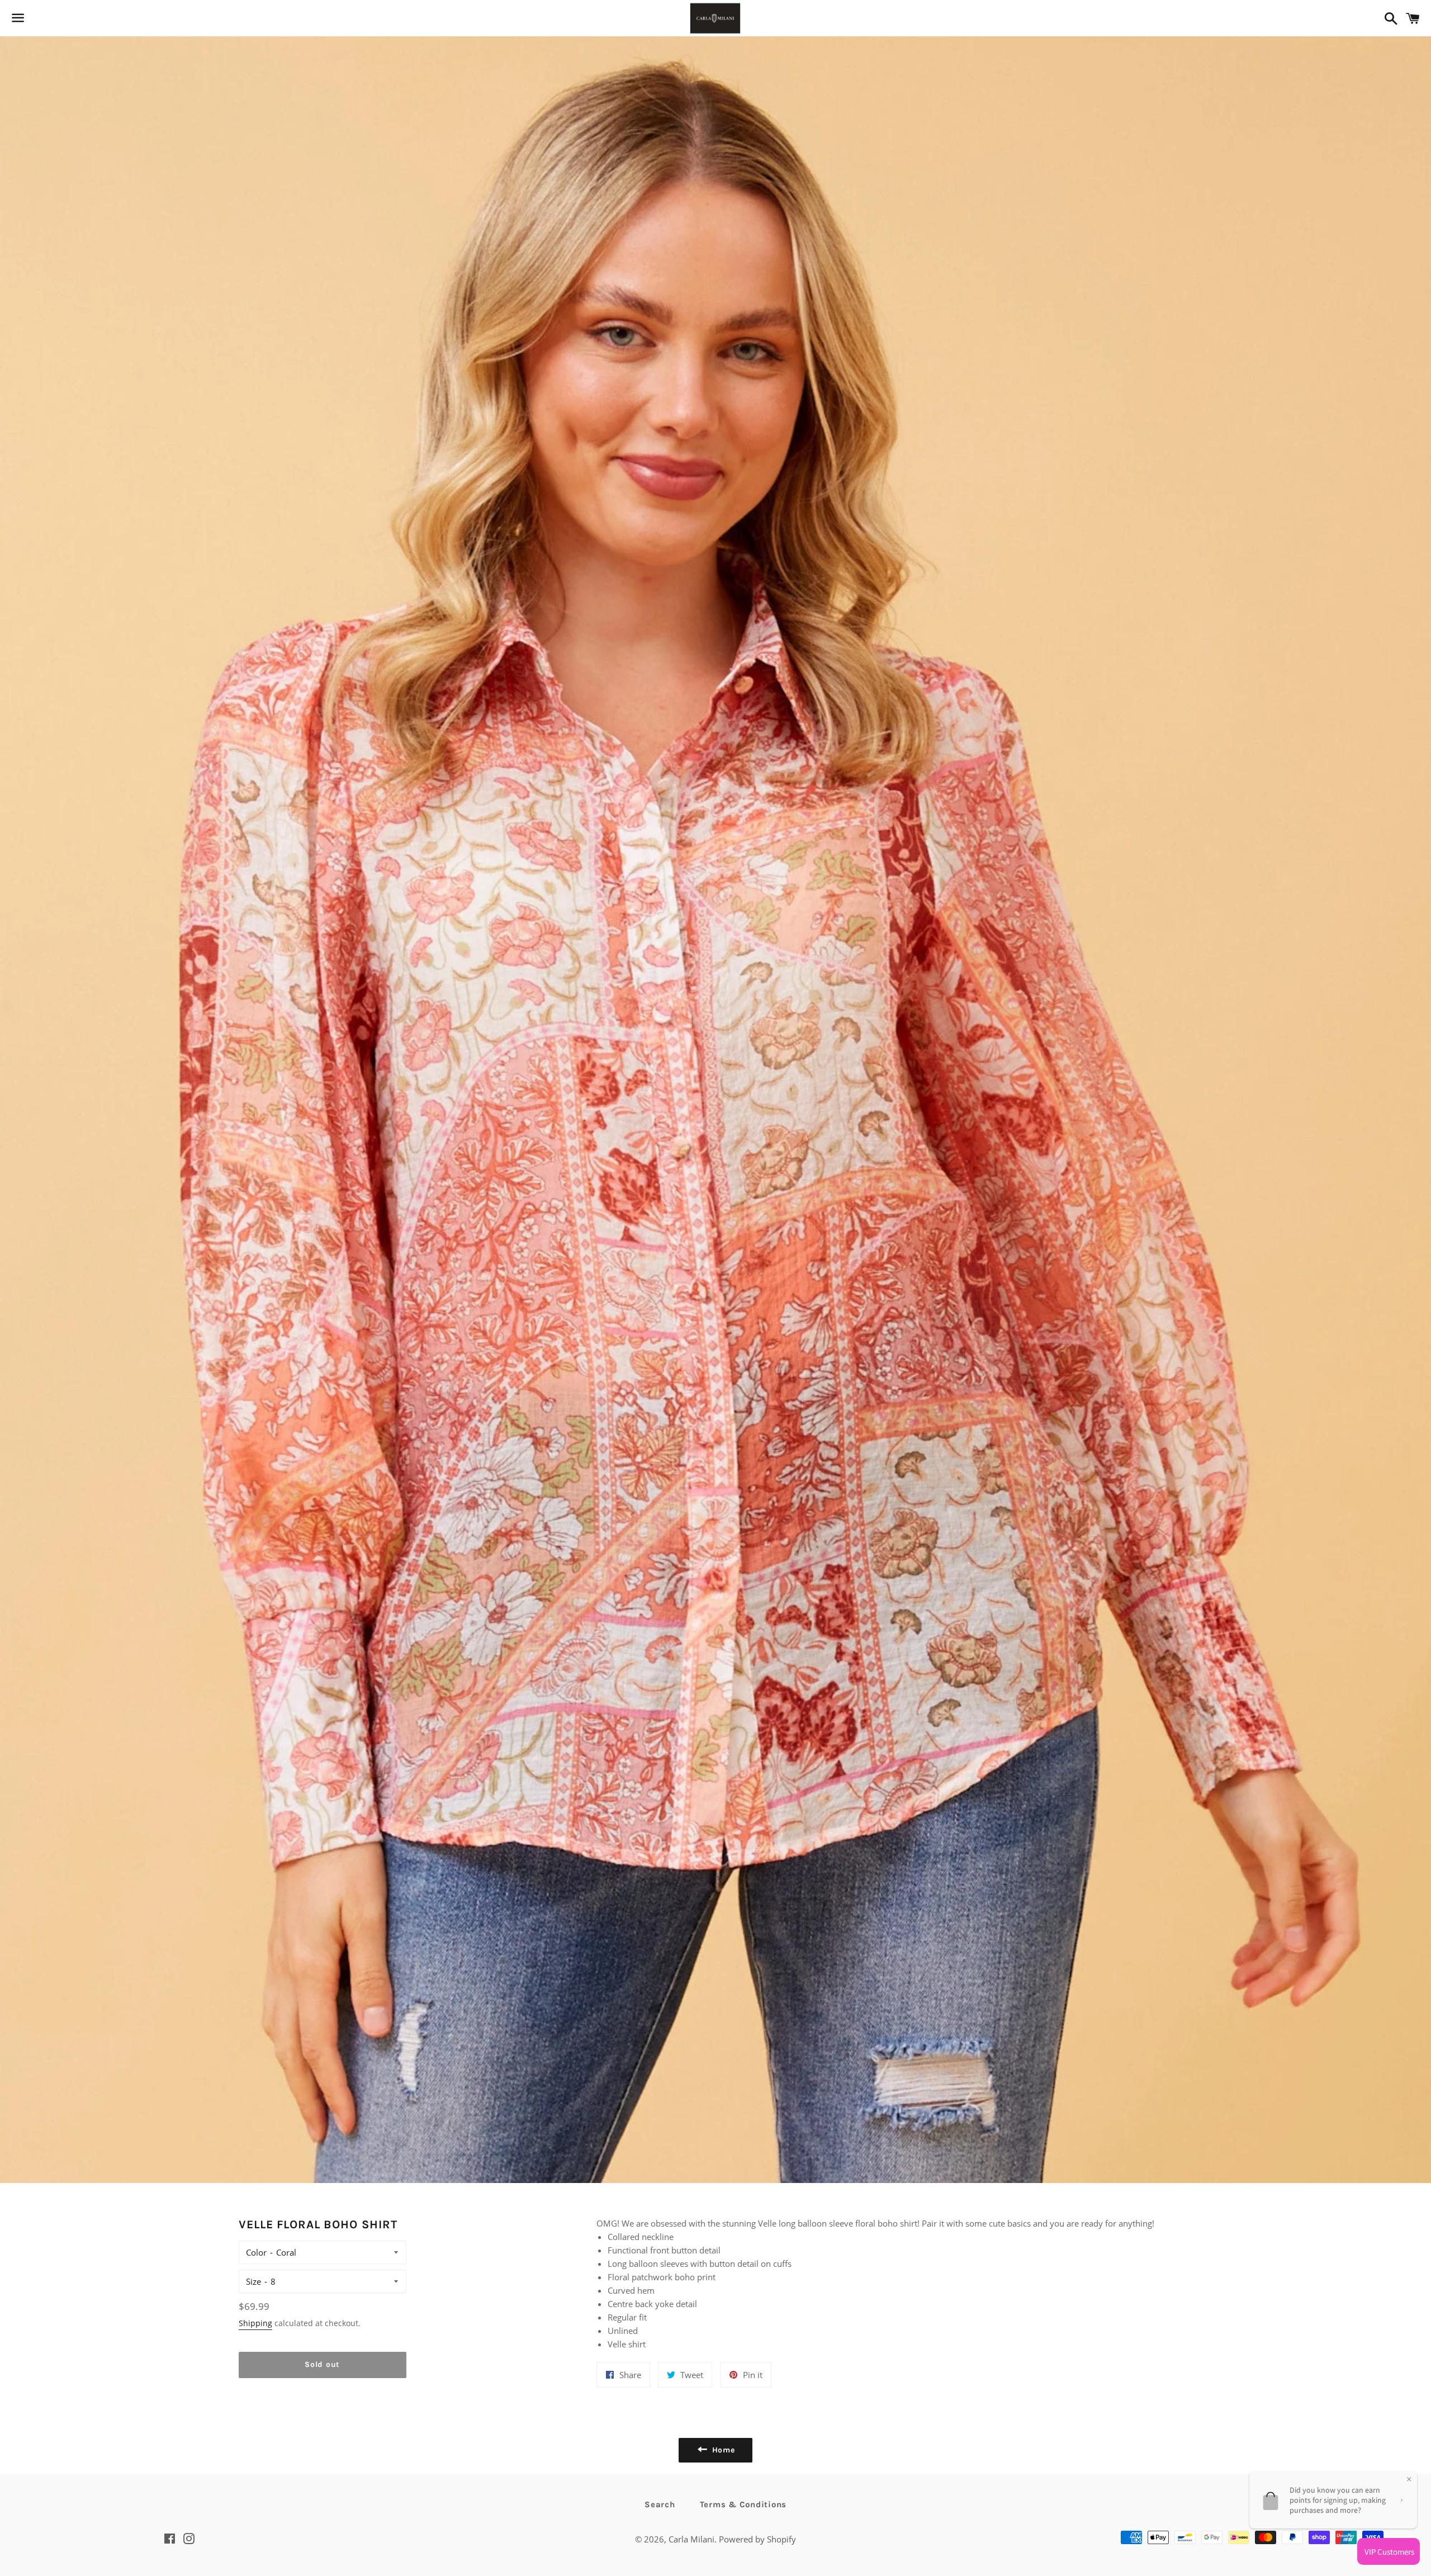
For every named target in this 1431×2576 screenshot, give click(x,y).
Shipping (255, 2323)
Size (253, 2281)
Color (256, 2252)
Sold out (322, 2364)
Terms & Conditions (743, 2504)
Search (660, 2504)
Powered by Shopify (757, 2539)
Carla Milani (691, 2539)
